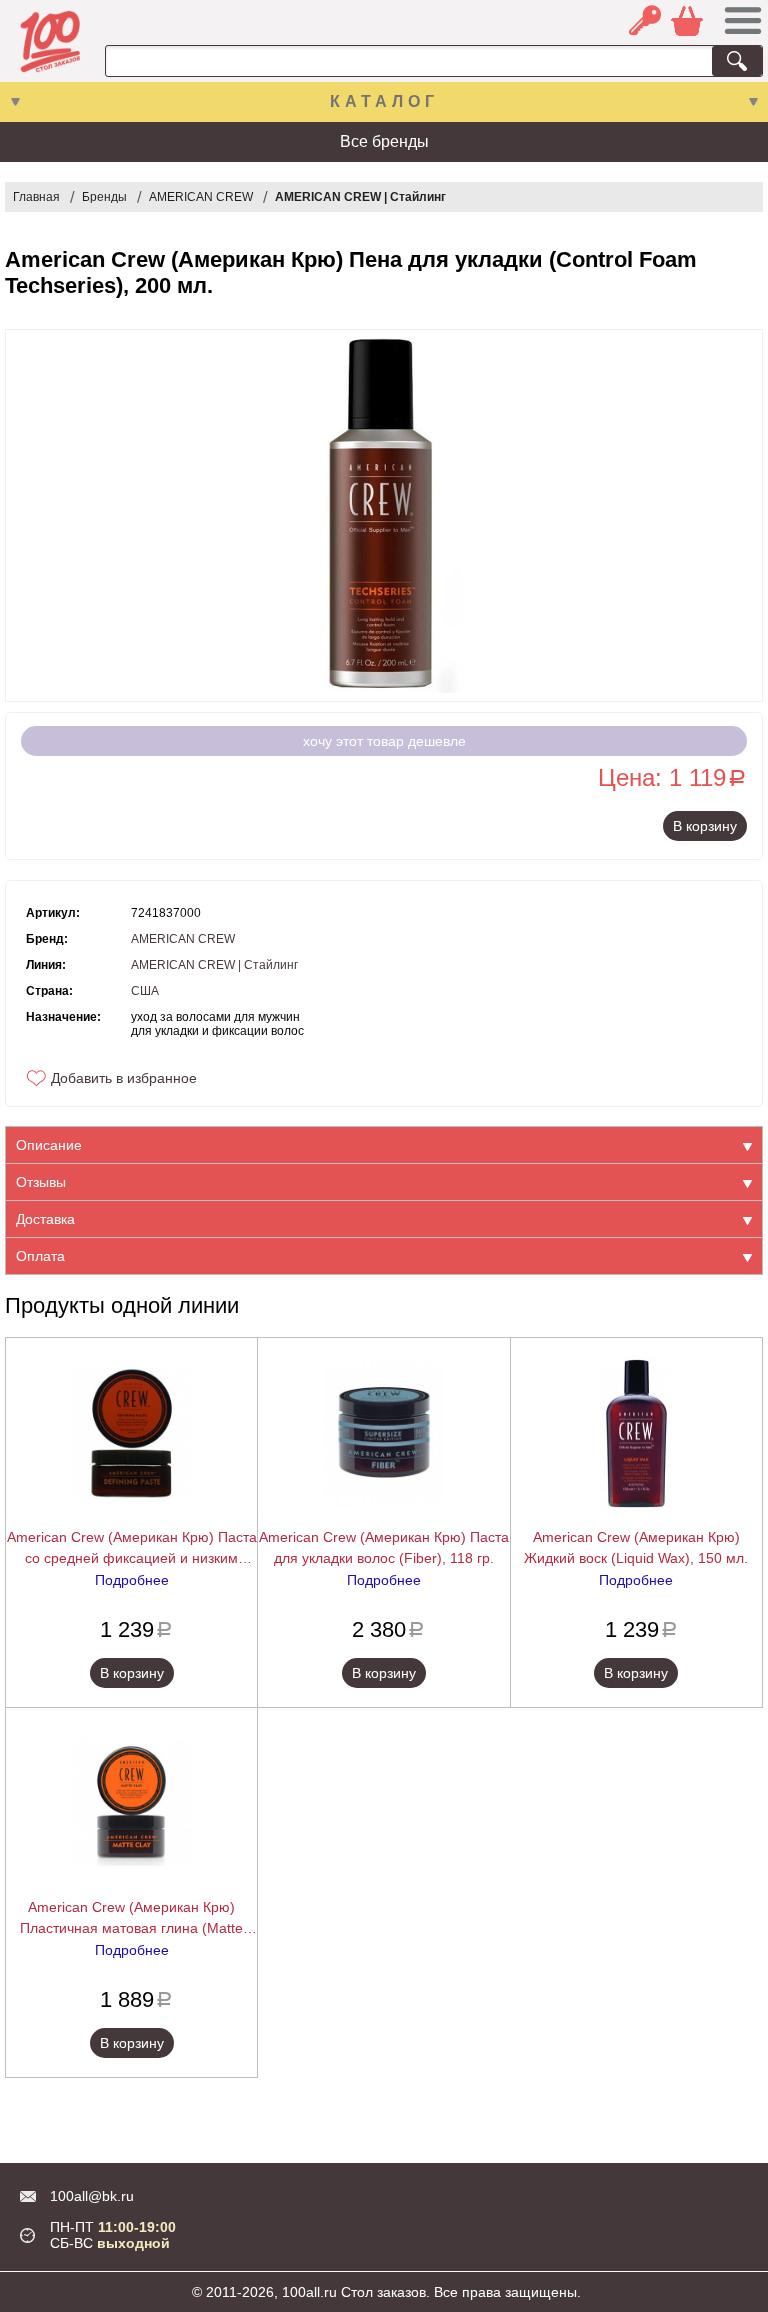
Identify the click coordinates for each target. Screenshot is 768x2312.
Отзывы (41, 1182)
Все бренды (384, 141)
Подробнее (132, 1580)
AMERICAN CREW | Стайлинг (360, 197)
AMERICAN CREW (201, 197)
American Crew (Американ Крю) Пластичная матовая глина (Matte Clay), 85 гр (131, 1919)
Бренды (104, 197)
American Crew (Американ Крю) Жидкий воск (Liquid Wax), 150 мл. (636, 1547)
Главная (36, 197)
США (145, 991)
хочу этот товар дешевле (384, 741)
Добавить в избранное (124, 1078)
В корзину (705, 826)
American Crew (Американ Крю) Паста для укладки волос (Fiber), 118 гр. (384, 1547)
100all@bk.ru (92, 2196)
